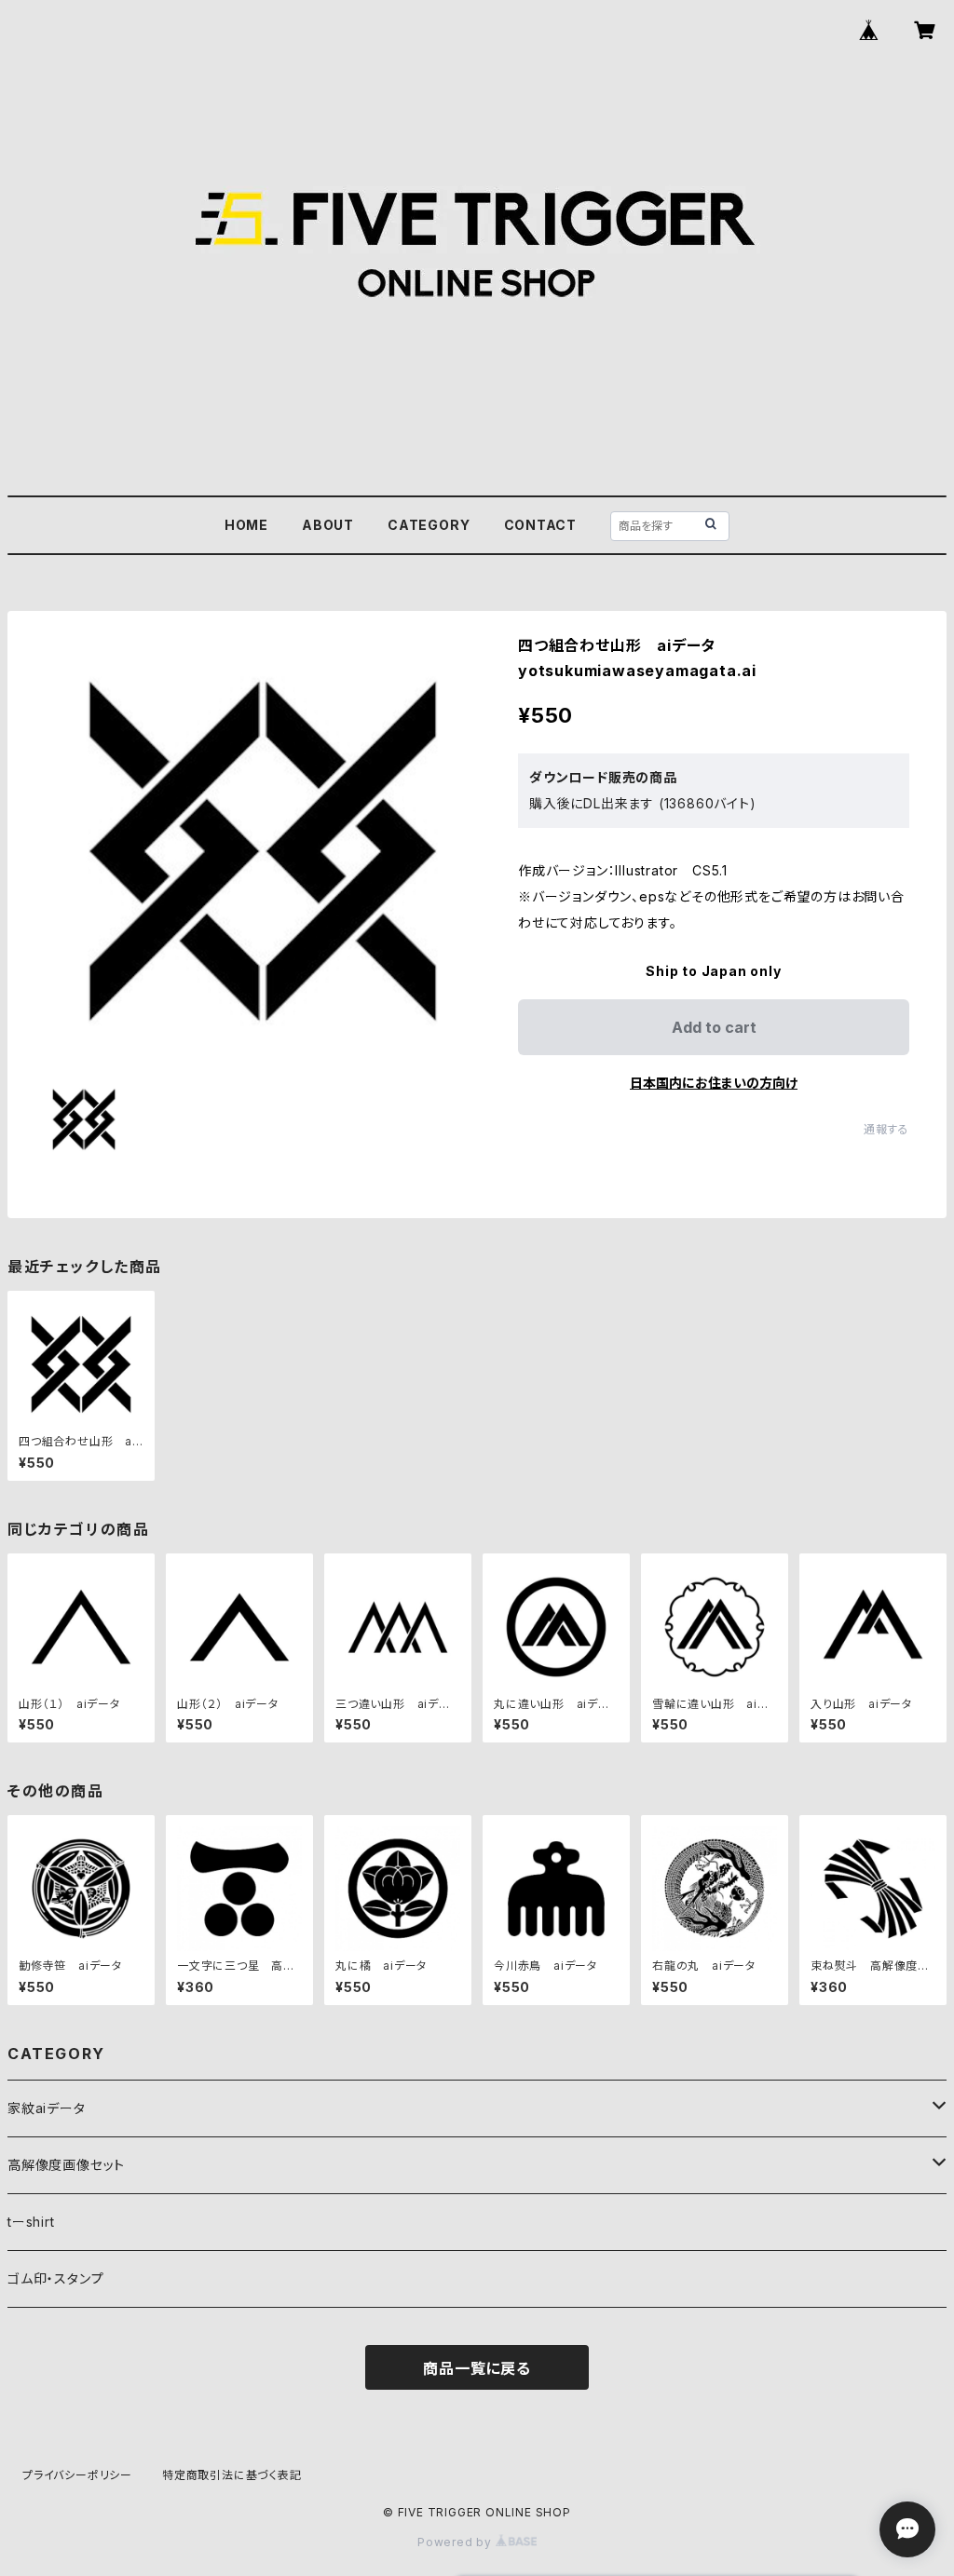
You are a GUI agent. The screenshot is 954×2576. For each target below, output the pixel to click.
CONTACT (541, 525)
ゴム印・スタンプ (55, 2278)
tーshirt (31, 2222)
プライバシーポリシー (77, 2475)
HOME (246, 525)
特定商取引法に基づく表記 (232, 2475)
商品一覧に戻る (477, 2368)
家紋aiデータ (47, 2108)
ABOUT (328, 525)
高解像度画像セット (66, 2165)
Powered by (457, 2542)
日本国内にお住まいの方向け (714, 1083)
